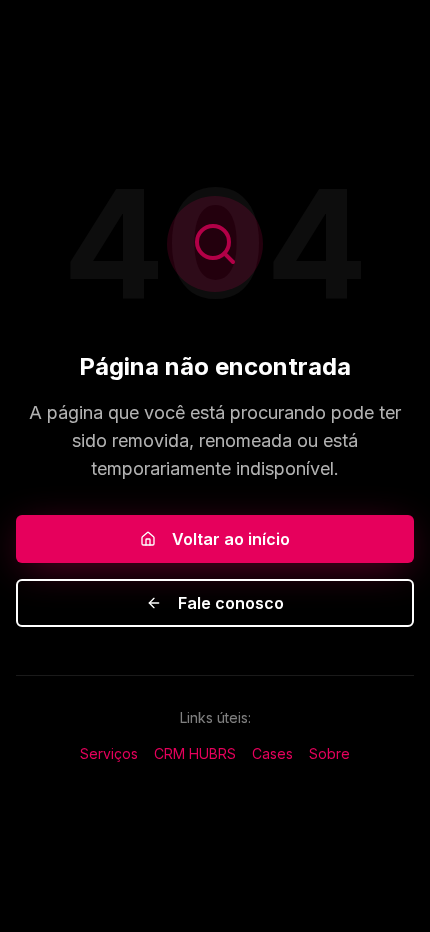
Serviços (109, 753)
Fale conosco (231, 603)
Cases (272, 753)
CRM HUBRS (195, 753)
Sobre (329, 753)
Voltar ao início (231, 539)
